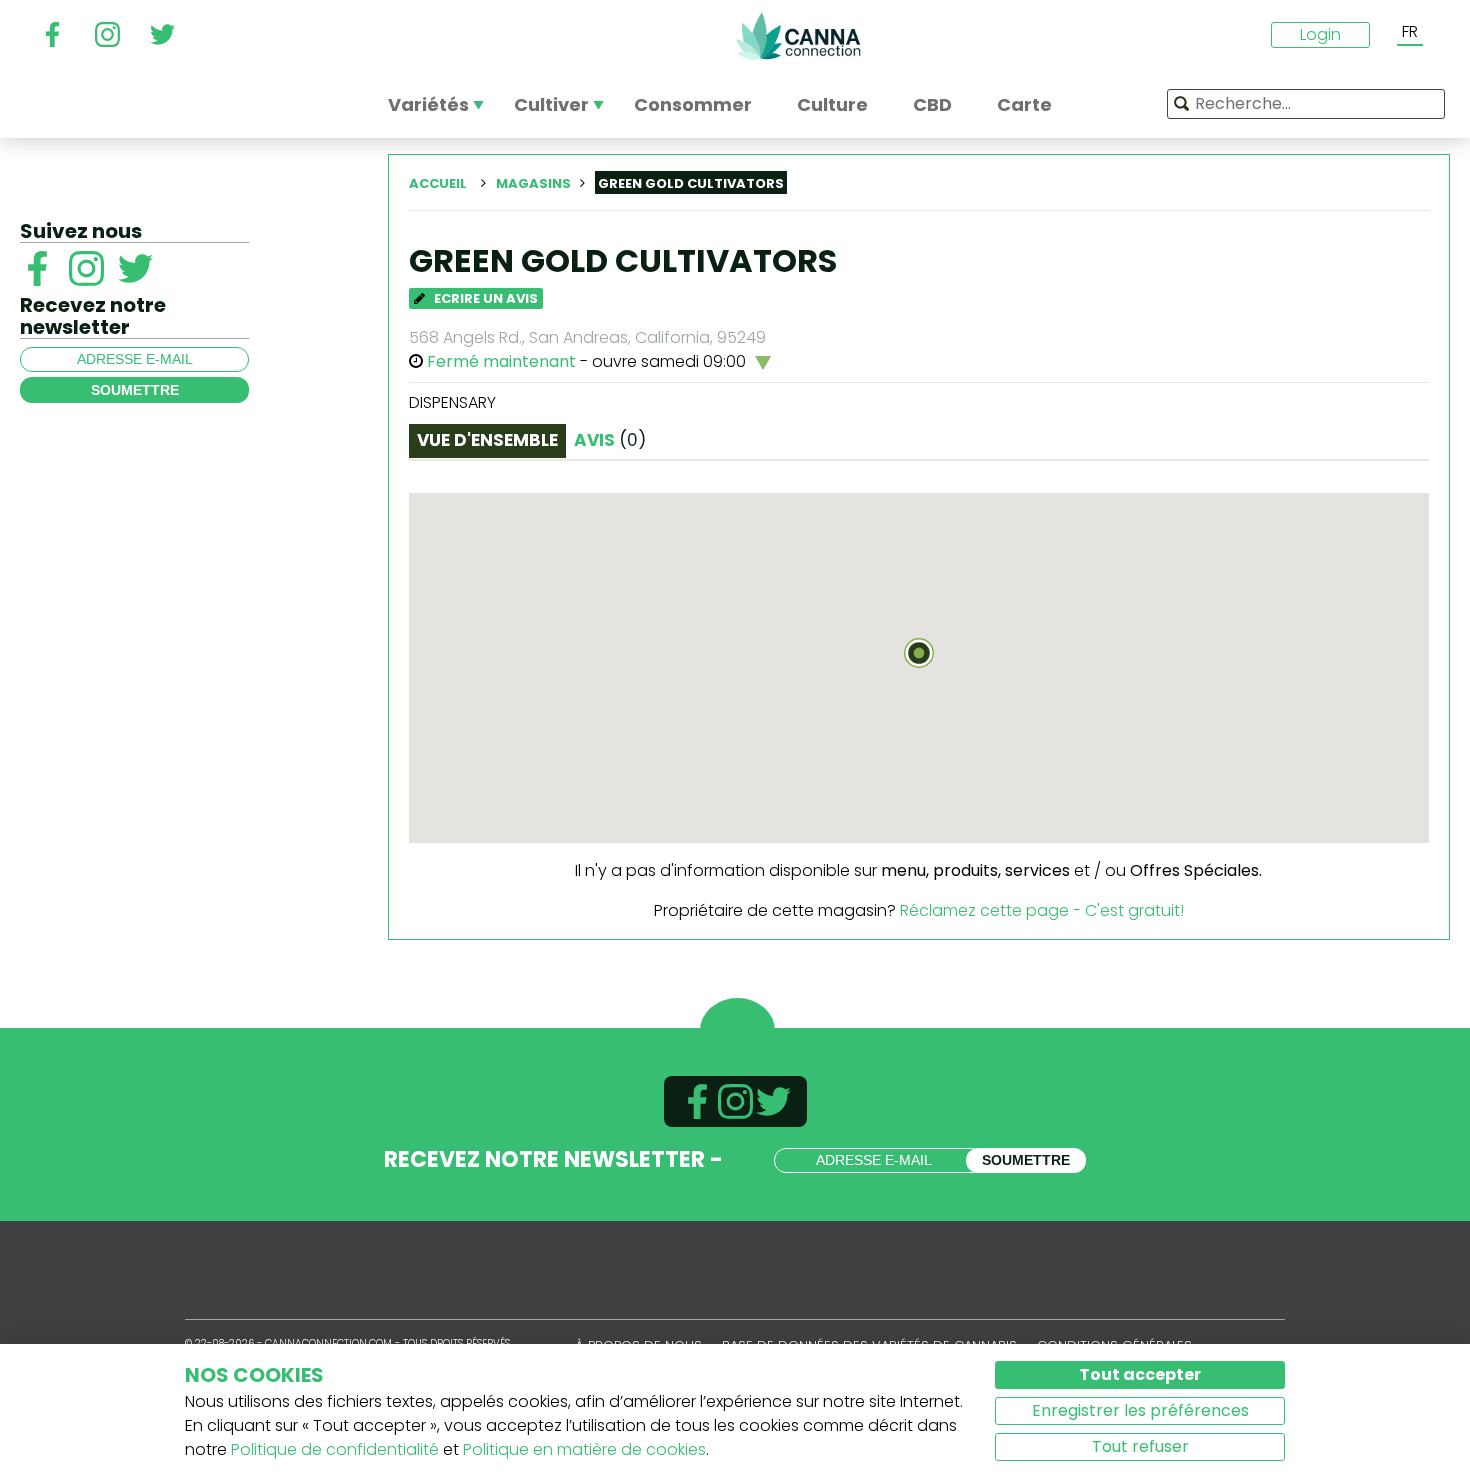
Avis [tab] (610, 440)
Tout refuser (1140, 1446)
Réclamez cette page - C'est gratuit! (1042, 910)
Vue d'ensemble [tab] (487, 440)
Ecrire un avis (484, 298)
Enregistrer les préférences (1140, 1410)
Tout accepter (1140, 1374)
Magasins (533, 183)
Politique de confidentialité (335, 1449)
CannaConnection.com (798, 36)
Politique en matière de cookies (584, 1449)
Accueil (438, 183)
